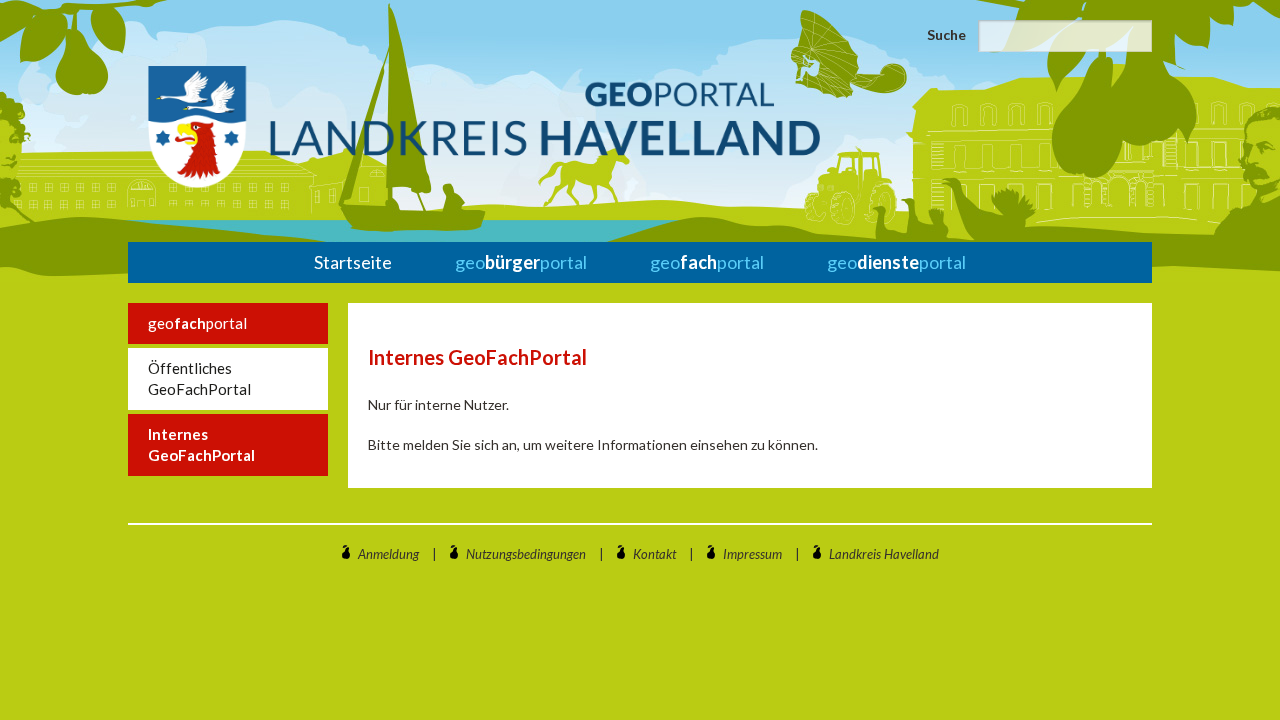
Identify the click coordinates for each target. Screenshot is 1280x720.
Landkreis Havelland (884, 554)
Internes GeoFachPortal (201, 444)
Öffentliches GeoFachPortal (199, 378)
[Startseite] (484, 127)
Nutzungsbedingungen (526, 554)
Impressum (752, 554)
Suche (946, 34)
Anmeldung (388, 554)
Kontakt (654, 554)
